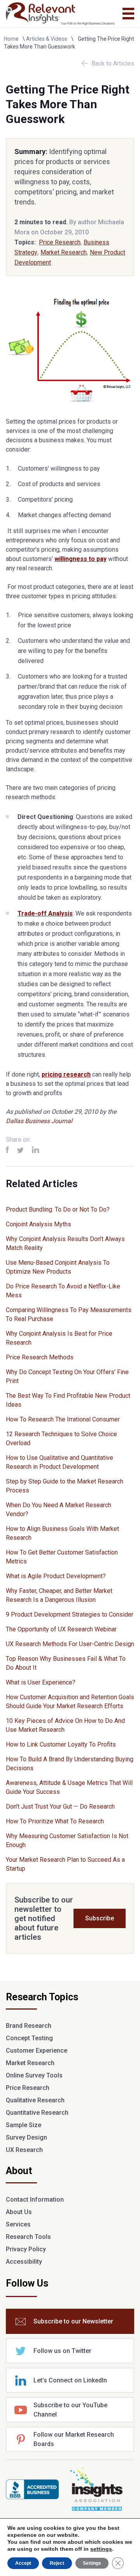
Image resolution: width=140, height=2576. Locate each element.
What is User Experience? (41, 1682)
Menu (128, 14)
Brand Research (29, 2026)
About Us (19, 2212)
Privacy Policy (26, 2249)
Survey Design (26, 2137)
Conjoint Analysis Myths (38, 1224)
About (19, 2171)
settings (101, 2549)
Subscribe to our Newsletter (73, 2321)
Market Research (64, 252)
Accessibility (24, 2262)
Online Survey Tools (34, 2075)
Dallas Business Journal (39, 1121)
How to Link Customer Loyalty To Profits (61, 1744)
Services (18, 2224)
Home (11, 39)
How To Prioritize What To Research (55, 1821)
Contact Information (35, 2199)
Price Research (60, 242)
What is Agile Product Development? (56, 1576)
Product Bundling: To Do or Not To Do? (58, 1209)
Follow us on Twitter (62, 2351)
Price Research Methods (40, 1357)
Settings (92, 2563)
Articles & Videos (47, 39)
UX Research (24, 2150)
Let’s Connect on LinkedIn (70, 2380)
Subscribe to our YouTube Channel (70, 2410)
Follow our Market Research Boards (74, 2439)
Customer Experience (37, 2051)
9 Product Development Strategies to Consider (70, 1614)
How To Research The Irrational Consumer (63, 1419)
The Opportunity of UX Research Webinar (61, 1629)
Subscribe (100, 1918)
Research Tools (28, 2237)
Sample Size (24, 2125)
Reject (57, 2563)
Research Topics (42, 1998)
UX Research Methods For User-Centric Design (70, 1644)
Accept (23, 2563)
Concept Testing (29, 2038)
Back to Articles (113, 63)
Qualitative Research (35, 2100)
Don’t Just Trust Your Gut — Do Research (60, 1806)
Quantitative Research (37, 2113)
